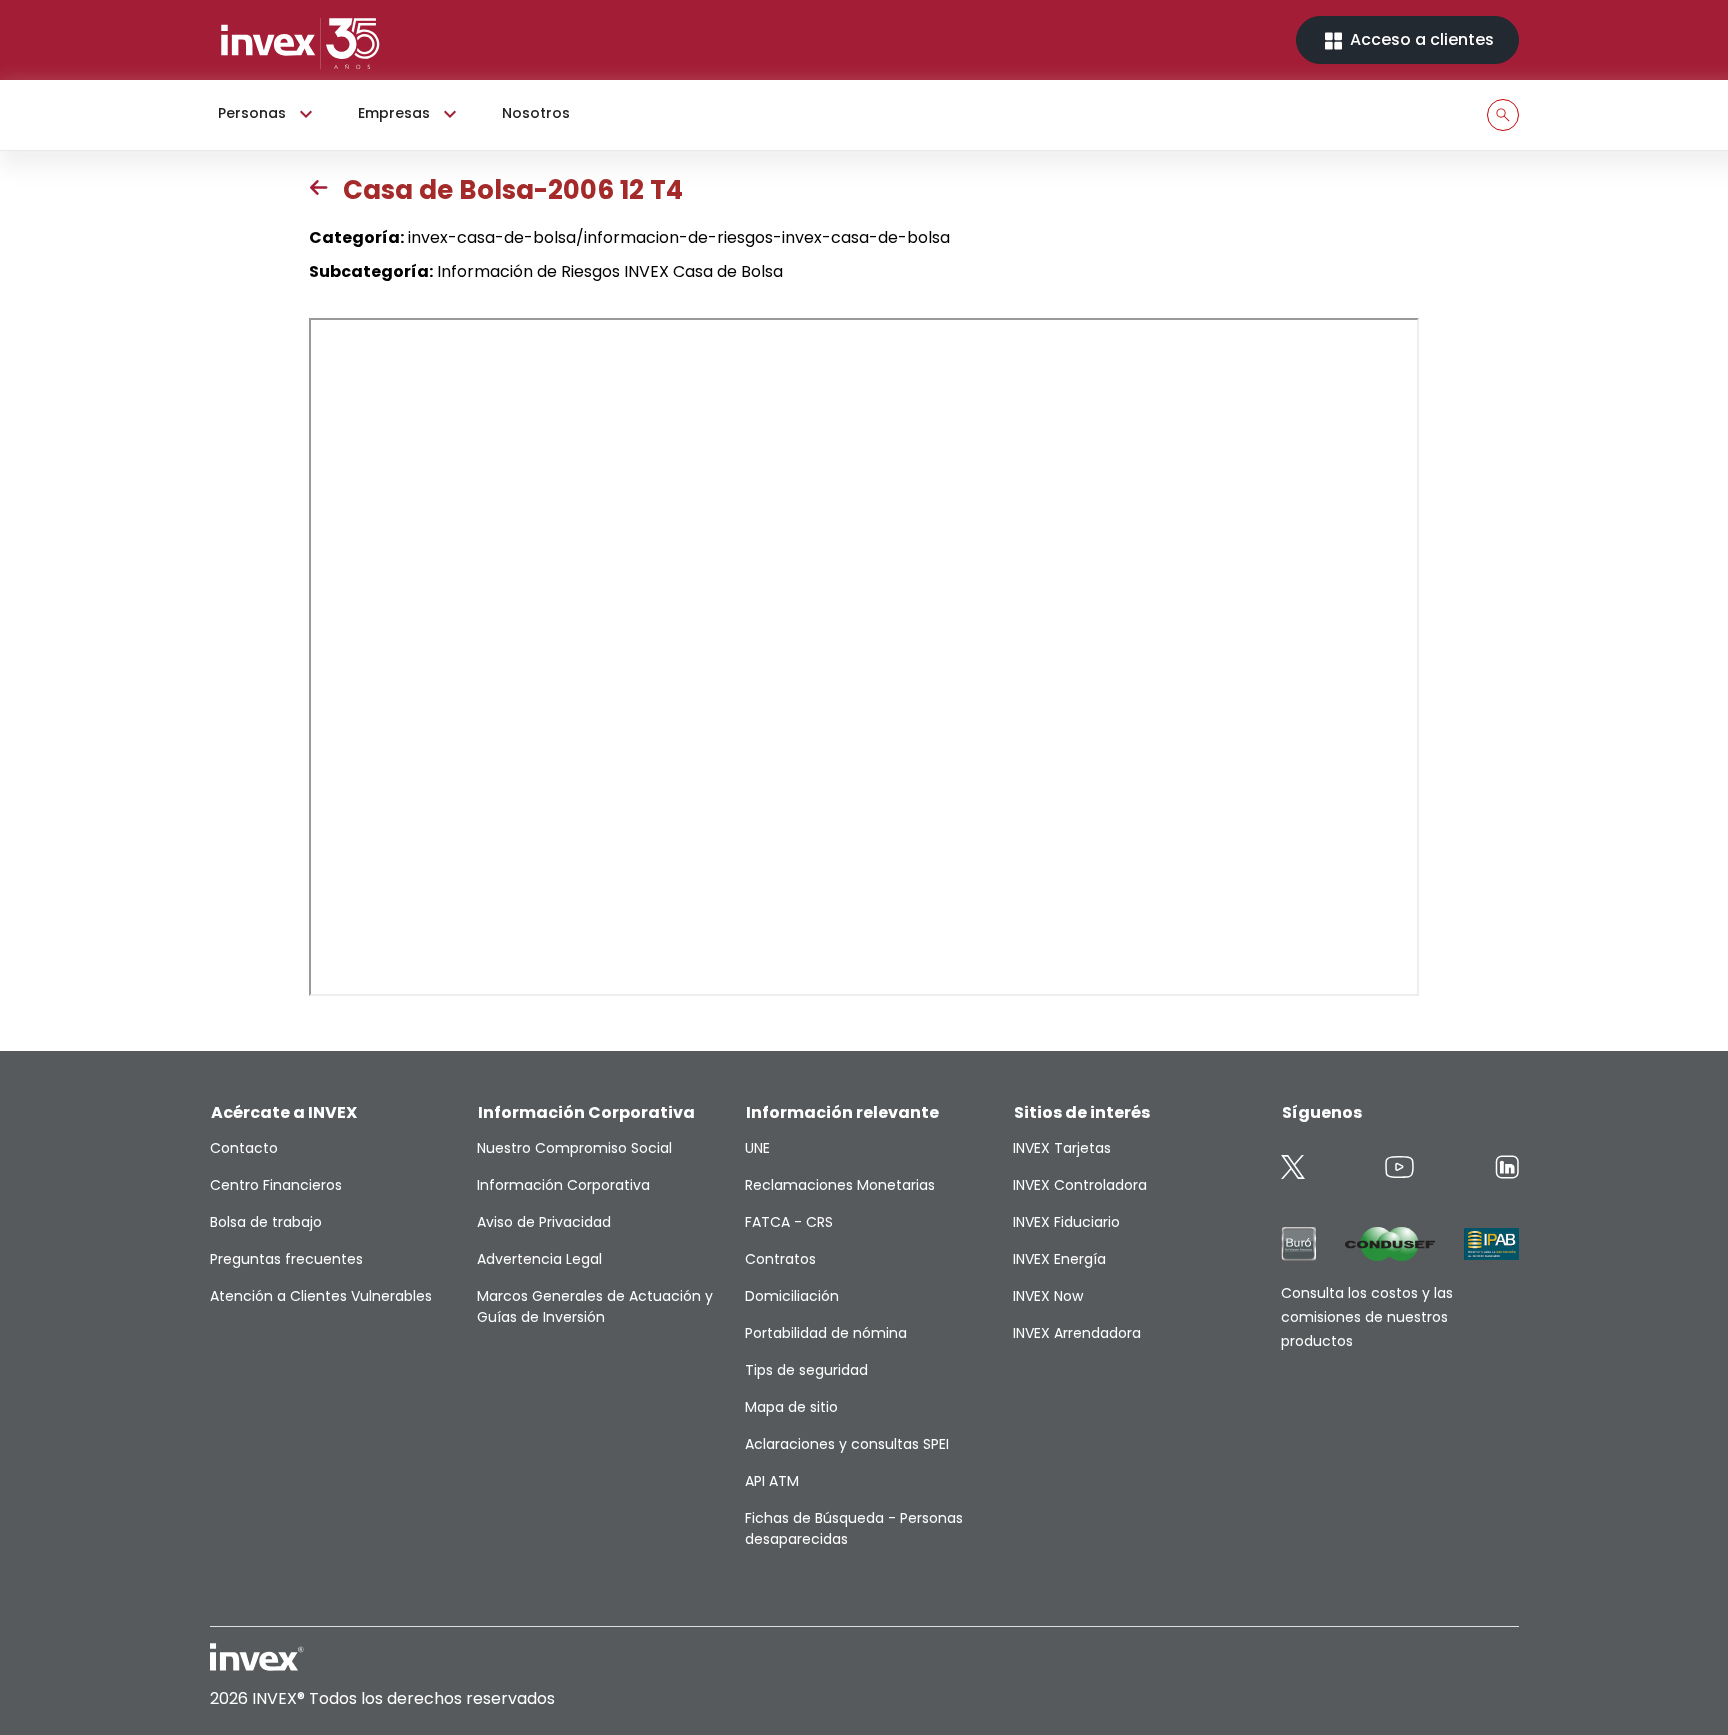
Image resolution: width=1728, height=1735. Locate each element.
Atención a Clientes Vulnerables (321, 1296)
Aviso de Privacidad (544, 1222)
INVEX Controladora (1080, 1185)
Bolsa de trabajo (266, 1222)
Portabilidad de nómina (826, 1333)
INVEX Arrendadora (1077, 1333)
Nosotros (536, 113)
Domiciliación (792, 1296)
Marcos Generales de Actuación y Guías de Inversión (595, 1306)
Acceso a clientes (1420, 39)
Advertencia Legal (539, 1259)
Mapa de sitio (791, 1407)
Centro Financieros (276, 1185)
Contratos (780, 1259)
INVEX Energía (1059, 1259)
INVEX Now (1048, 1296)
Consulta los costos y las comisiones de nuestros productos (1367, 1317)
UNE (757, 1148)
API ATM (772, 1481)
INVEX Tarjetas (1062, 1148)
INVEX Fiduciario (1066, 1222)
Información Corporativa (563, 1185)
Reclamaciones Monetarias (840, 1185)
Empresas (394, 113)
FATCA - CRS (789, 1222)
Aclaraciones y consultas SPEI (847, 1444)
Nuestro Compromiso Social (574, 1148)
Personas (252, 113)
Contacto (244, 1148)
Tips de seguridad (806, 1370)
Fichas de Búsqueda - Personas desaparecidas (854, 1528)
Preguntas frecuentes (286, 1259)
